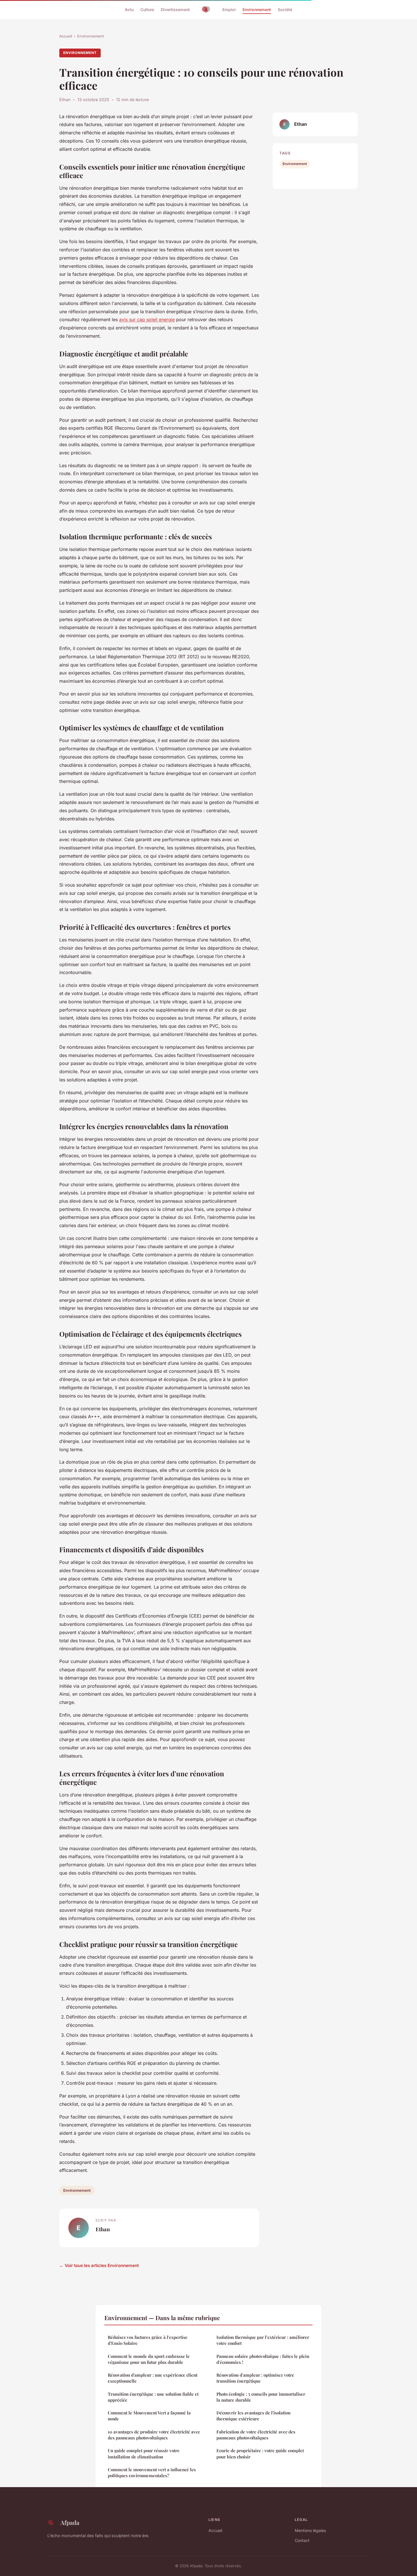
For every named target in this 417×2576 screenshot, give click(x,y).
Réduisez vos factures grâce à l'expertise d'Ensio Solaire (148, 2340)
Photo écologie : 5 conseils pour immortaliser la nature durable (261, 2397)
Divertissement (175, 10)
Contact (302, 2540)
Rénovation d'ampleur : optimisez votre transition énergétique (255, 2378)
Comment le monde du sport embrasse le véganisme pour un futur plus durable (149, 2359)
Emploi (229, 10)
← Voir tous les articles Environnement (99, 2265)
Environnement (257, 10)
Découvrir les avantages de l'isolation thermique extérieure (253, 2416)
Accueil (66, 36)
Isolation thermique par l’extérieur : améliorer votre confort (263, 2340)
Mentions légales (310, 2530)
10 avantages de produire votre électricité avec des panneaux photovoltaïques (154, 2435)
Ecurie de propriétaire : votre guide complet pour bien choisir (260, 2453)
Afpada (70, 2522)
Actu (129, 10)
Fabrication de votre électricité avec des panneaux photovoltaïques (256, 2435)
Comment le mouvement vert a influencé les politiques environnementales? (152, 2472)
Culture (147, 10)
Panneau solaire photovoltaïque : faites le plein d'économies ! (263, 2359)
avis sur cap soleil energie (147, 319)
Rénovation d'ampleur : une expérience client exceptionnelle (153, 2378)
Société (285, 10)
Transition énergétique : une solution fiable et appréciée (153, 2397)
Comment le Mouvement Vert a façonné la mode (149, 2416)
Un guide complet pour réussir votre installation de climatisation (144, 2453)
